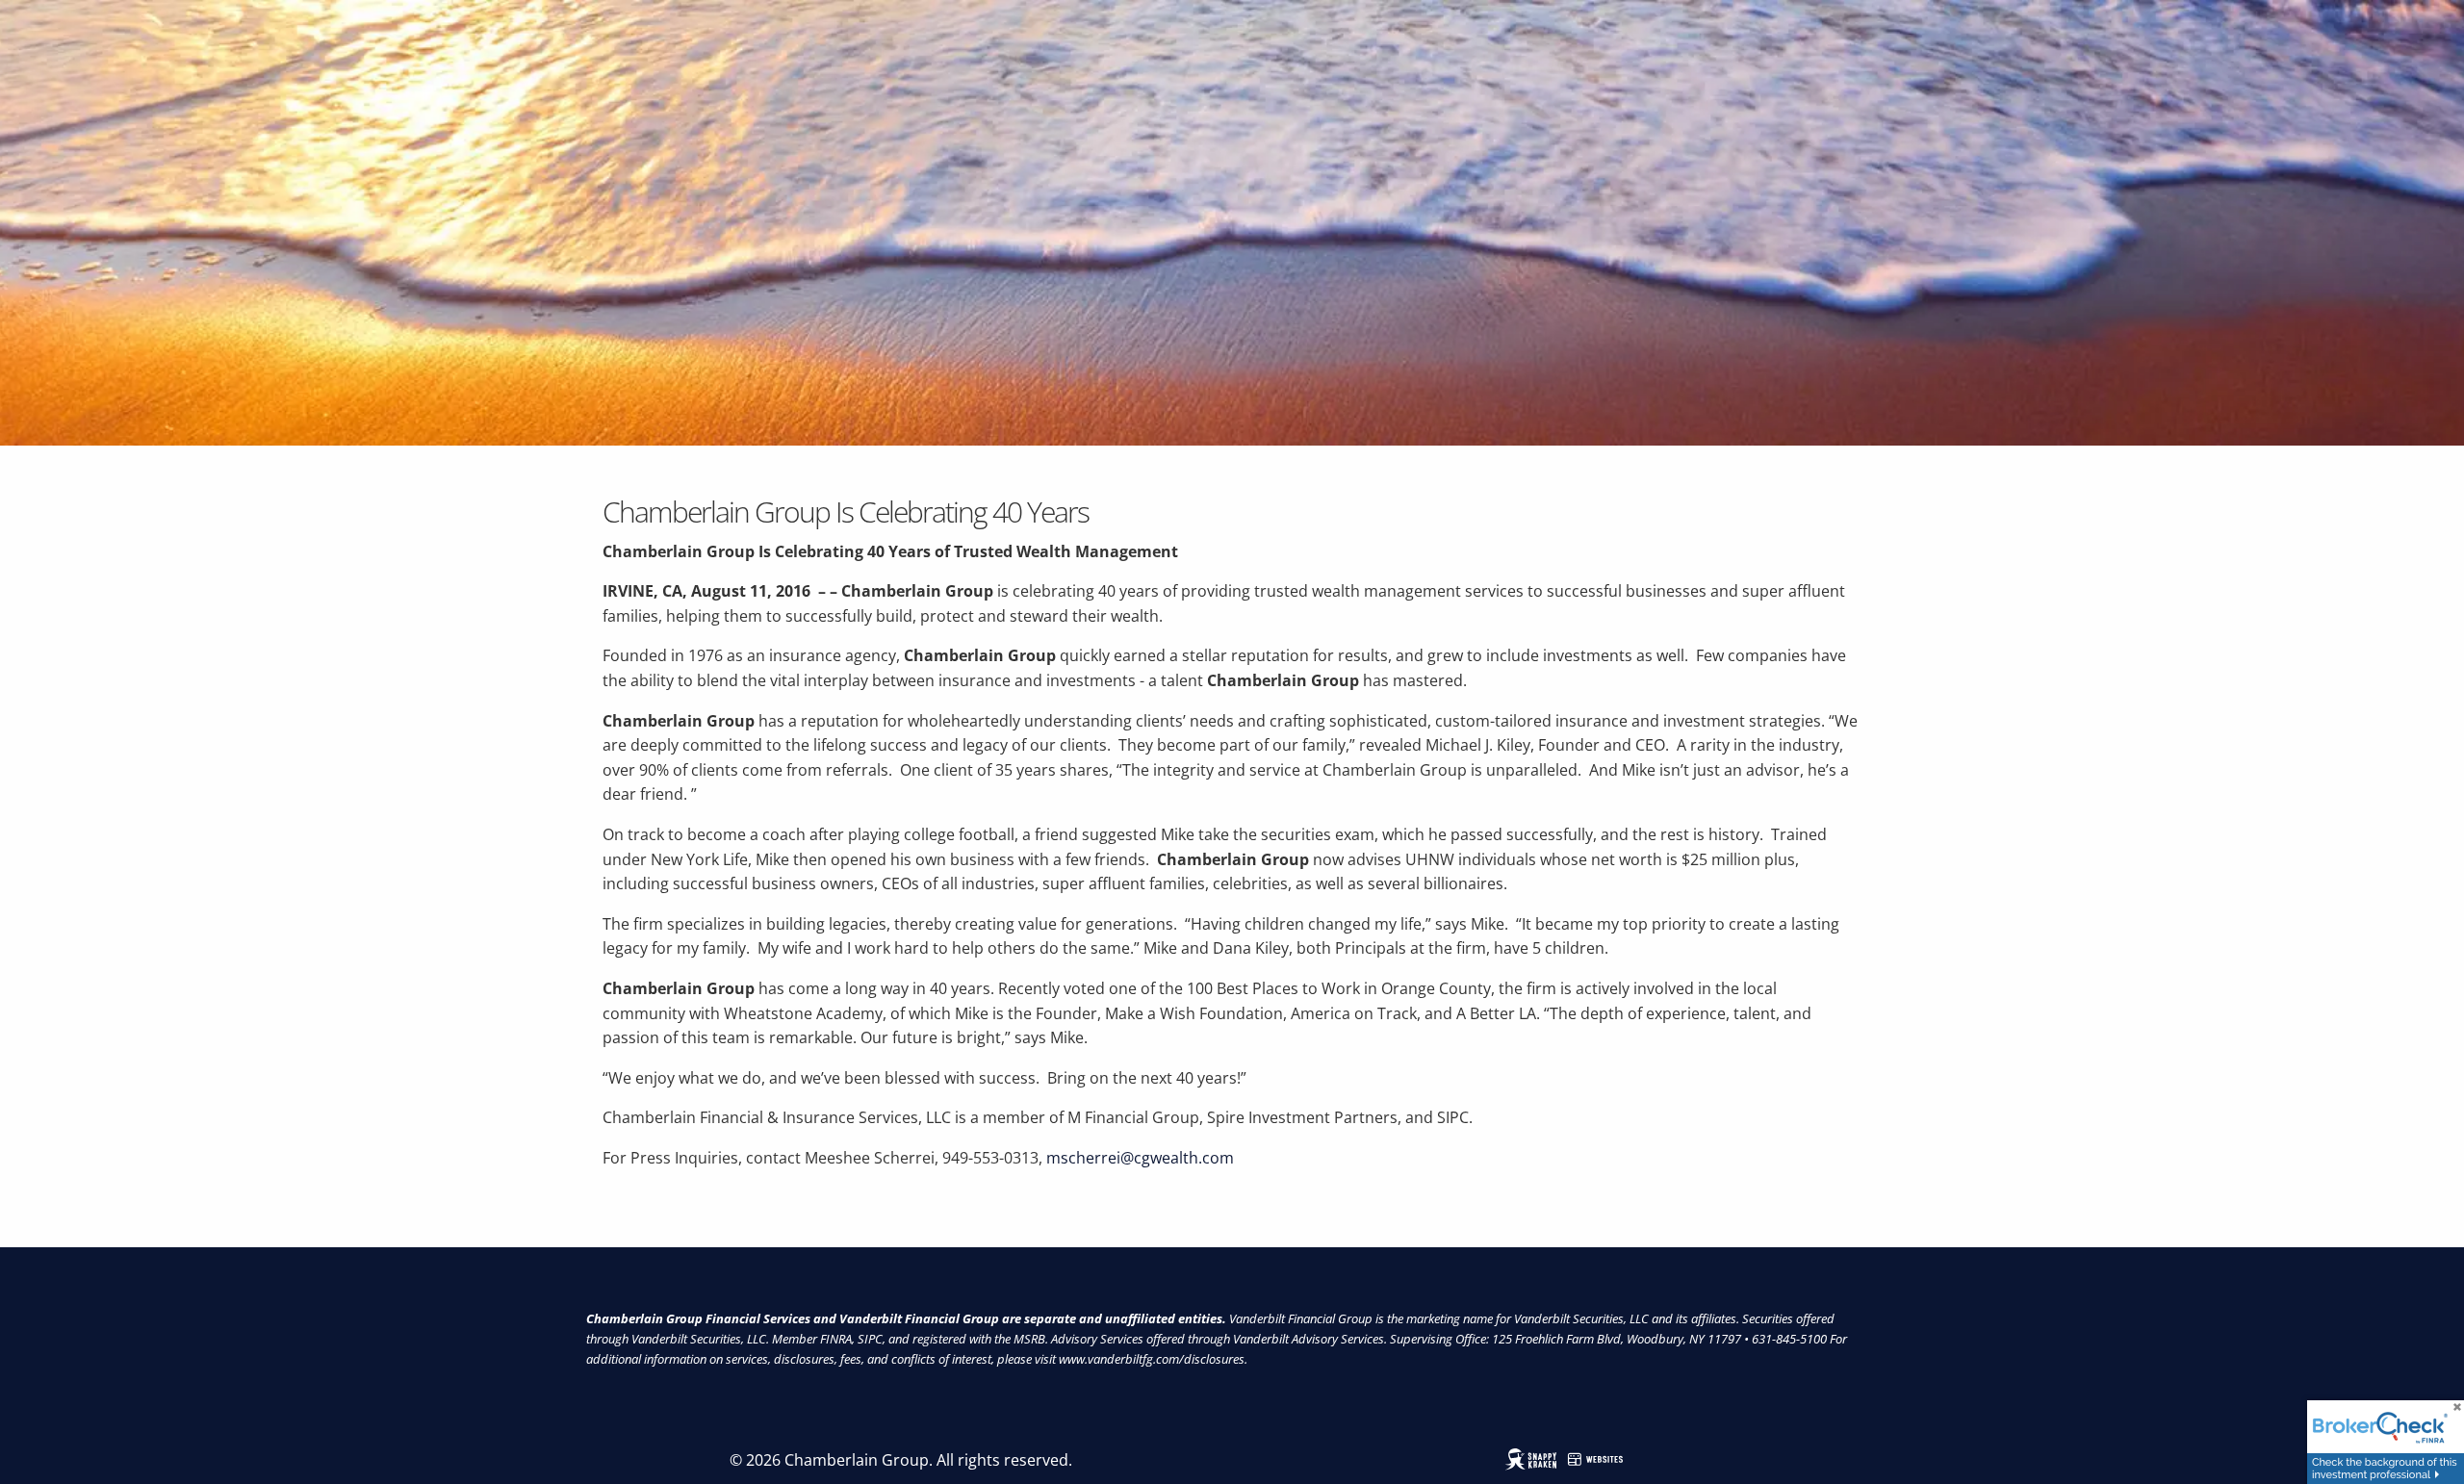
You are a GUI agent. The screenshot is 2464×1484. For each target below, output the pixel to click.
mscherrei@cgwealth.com (1140, 1158)
